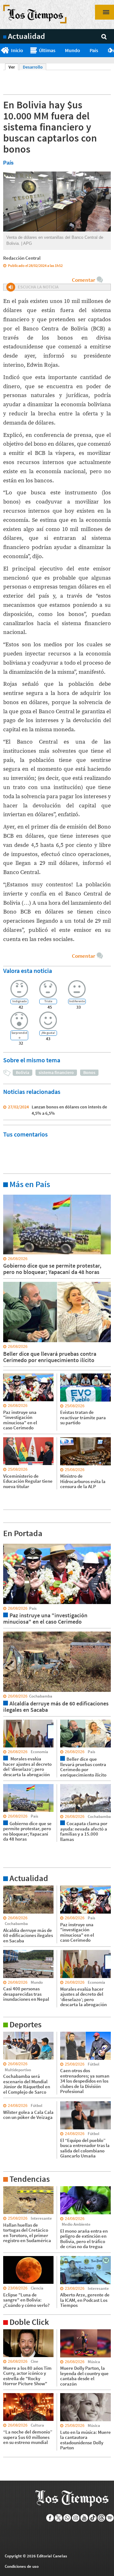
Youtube (84, 2518)
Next (112, 51)
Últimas (47, 50)
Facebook (50, 2518)
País (94, 50)
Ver (13, 67)
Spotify (110, 2518)
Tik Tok (93, 2518)
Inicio (17, 50)
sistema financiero (56, 1072)
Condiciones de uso (22, 2566)
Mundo (73, 50)
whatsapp (67, 2518)
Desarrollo (33, 67)
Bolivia (22, 1072)
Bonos (89, 1072)
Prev (2, 51)
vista (8, 1543)
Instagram (76, 2518)
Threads (101, 2518)
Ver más (11, 1194)
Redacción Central (22, 258)
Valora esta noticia (28, 971)
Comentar (83, 280)
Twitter (59, 2518)
